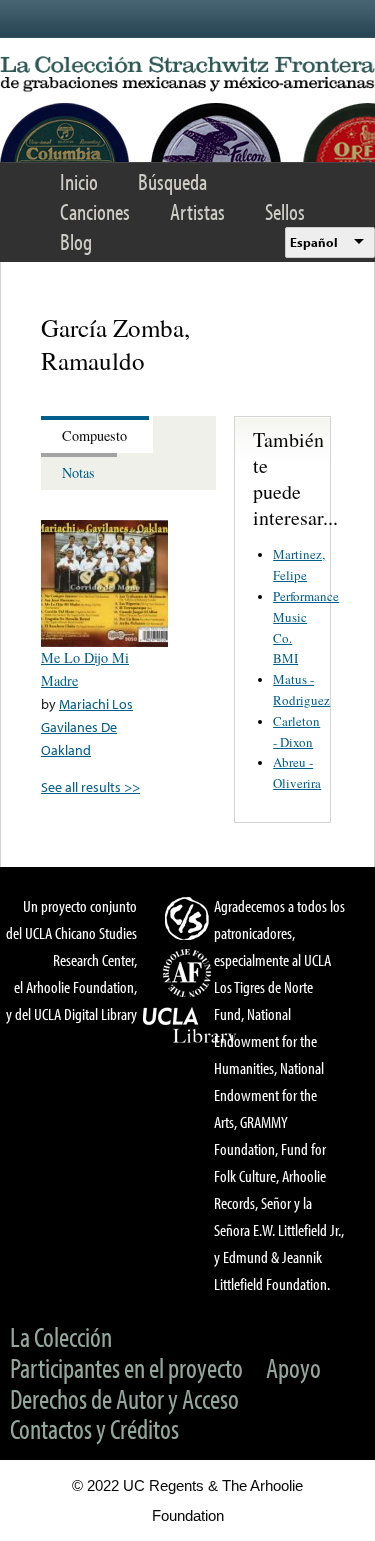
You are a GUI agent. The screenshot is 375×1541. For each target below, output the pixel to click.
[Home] (187, 74)
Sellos (285, 211)
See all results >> (90, 786)
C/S (190, 918)
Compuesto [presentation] (94, 435)
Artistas (197, 211)
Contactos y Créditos (94, 1428)
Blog (76, 241)
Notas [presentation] (78, 472)
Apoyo (293, 1367)
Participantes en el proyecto (126, 1367)
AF (190, 973)
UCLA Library (190, 1026)
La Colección (61, 1336)
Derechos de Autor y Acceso (124, 1398)
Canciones (95, 211)
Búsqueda (172, 181)
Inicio (79, 181)
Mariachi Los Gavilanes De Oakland (87, 726)
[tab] (97, 434)
